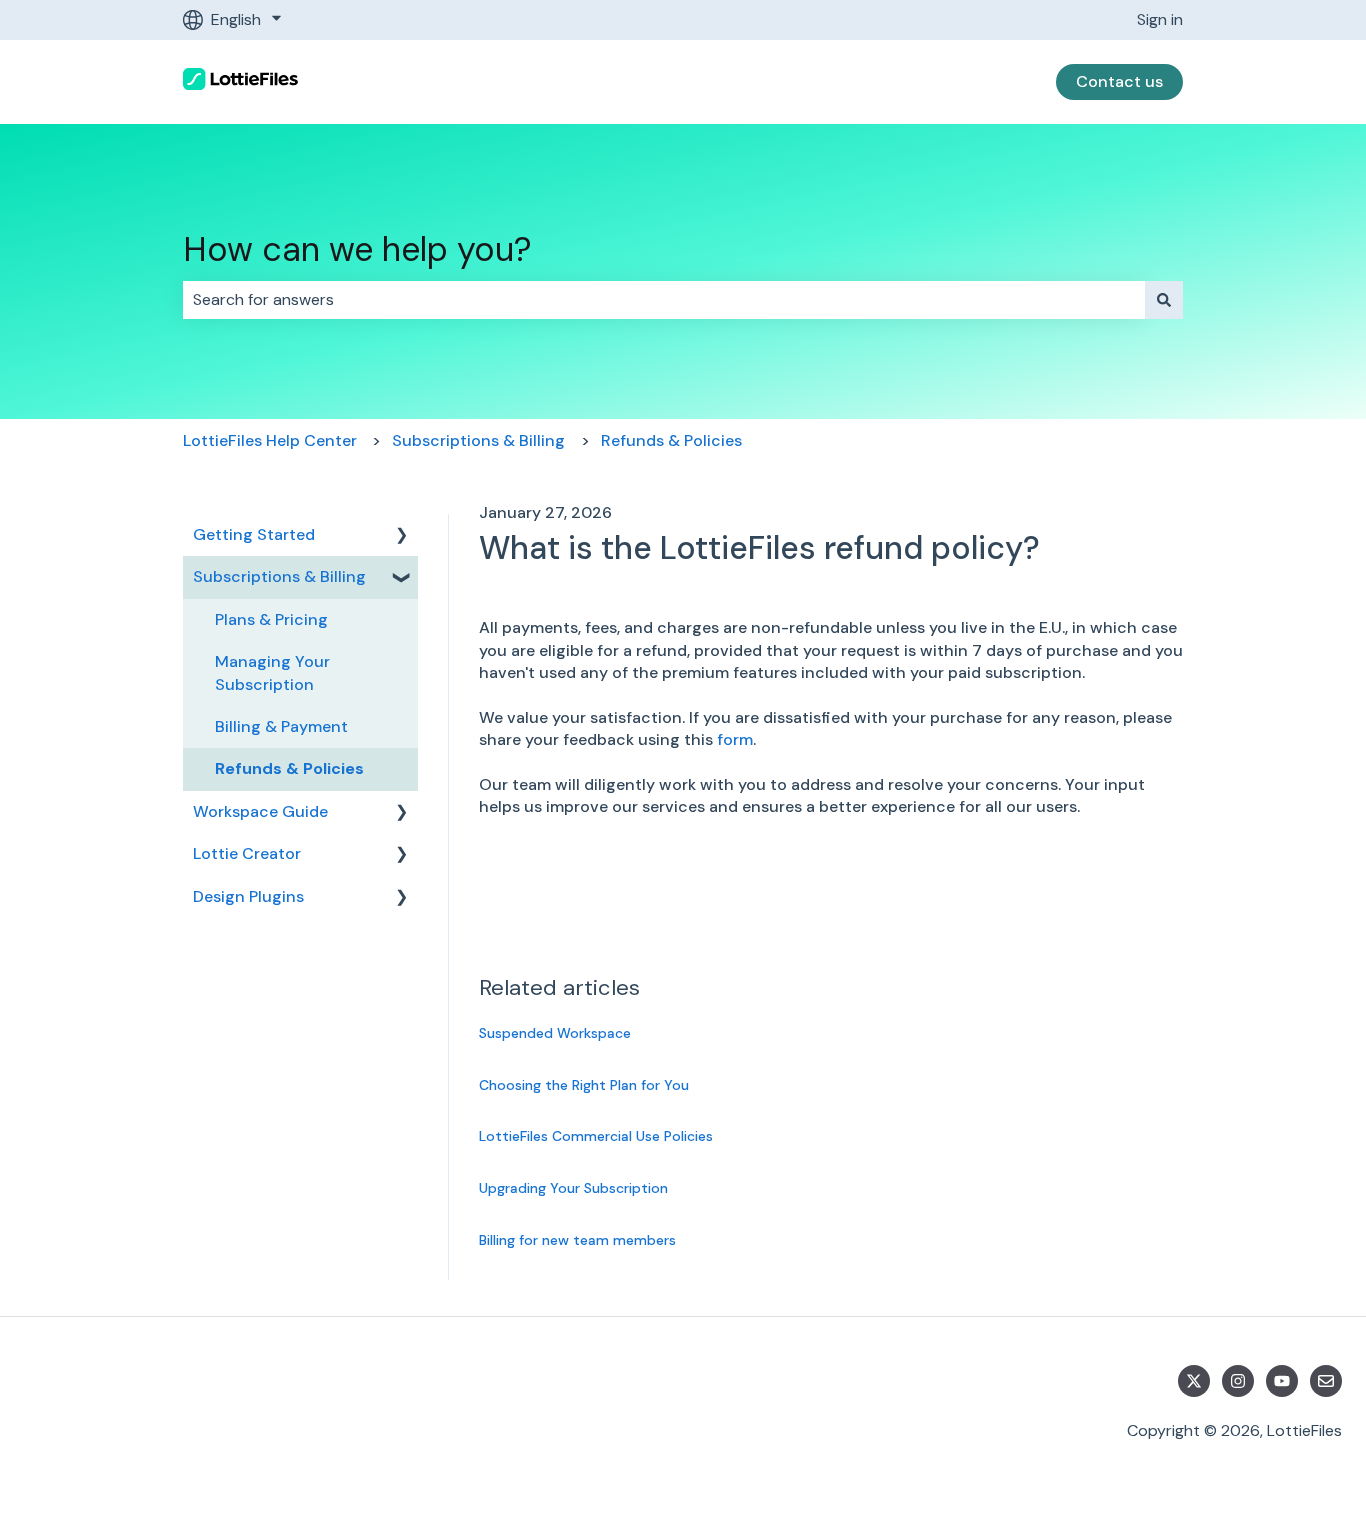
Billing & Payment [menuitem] (281, 726)
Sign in (1160, 19)
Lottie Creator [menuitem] (247, 853)
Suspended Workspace (555, 1033)
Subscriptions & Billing (478, 440)
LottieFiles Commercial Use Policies (596, 1136)
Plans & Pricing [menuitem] (271, 619)
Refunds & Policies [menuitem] (289, 768)
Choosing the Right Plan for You (584, 1085)
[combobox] (664, 300)
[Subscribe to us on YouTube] (1282, 1381)
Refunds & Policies (671, 440)
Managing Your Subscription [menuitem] (272, 672)
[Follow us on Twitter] (1194, 1381)
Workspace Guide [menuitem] (260, 811)
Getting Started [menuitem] (254, 534)
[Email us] (1326, 1381)
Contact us (1119, 81)
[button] (402, 536)
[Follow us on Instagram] (1238, 1381)
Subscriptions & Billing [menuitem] (279, 576)
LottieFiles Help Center (270, 440)
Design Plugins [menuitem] (248, 896)
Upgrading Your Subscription (573, 1188)
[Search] (1164, 300)
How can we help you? (357, 249)
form (735, 739)
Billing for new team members (577, 1240)
